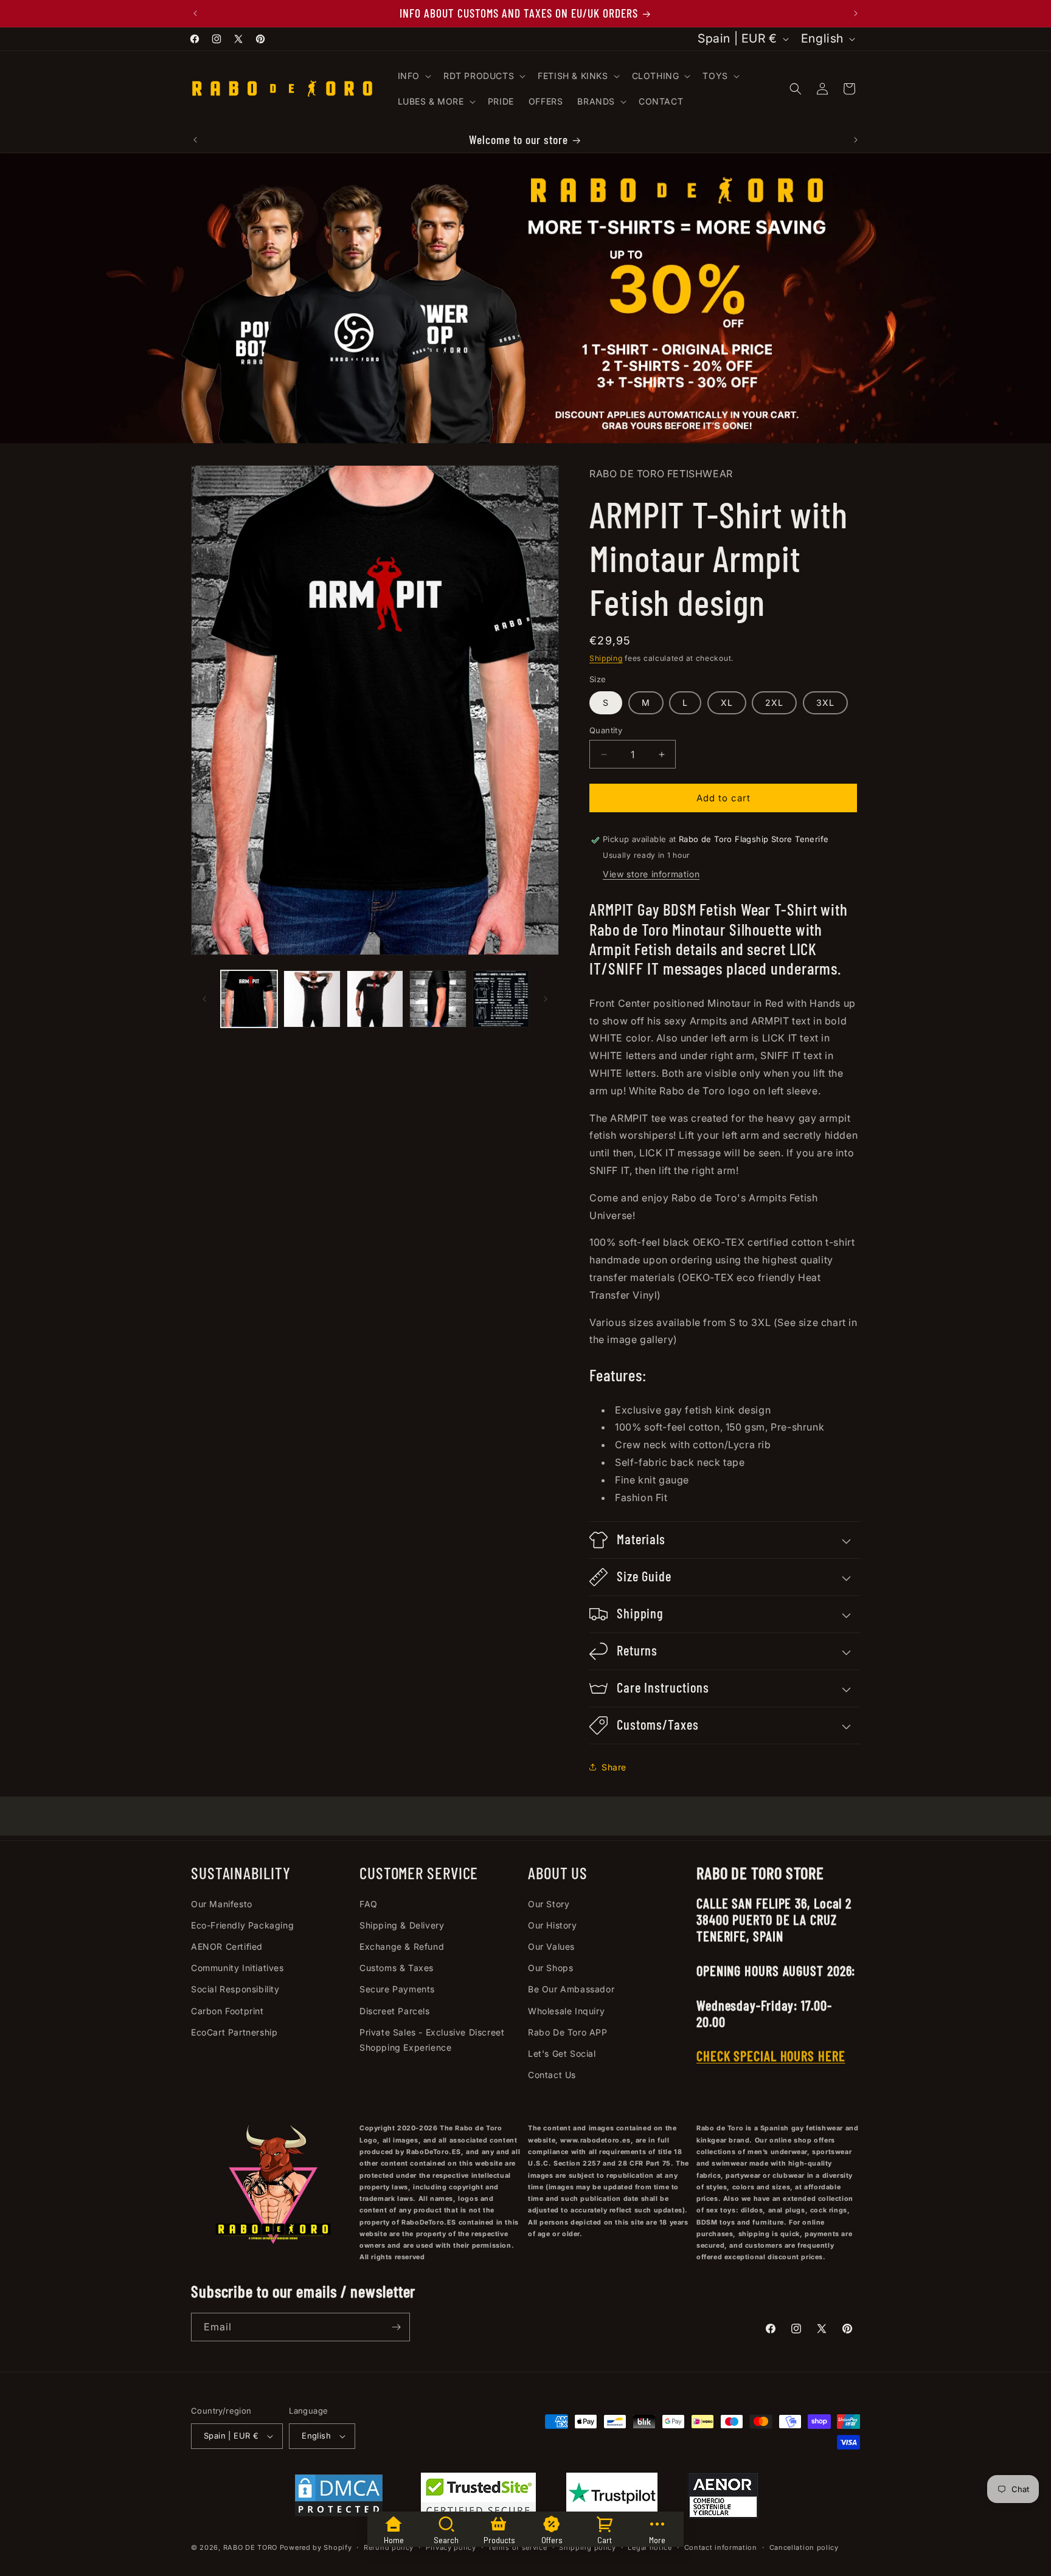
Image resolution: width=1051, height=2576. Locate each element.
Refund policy (389, 2547)
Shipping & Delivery (402, 1925)
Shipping (606, 658)
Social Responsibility (235, 1990)
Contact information (721, 2547)
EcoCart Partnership (234, 2032)
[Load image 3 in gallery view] (375, 999)
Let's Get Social (562, 2053)
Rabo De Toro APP (568, 2032)
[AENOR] (723, 2498)
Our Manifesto (222, 1904)
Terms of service (517, 2547)
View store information (651, 874)
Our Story (549, 1904)
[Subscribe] (396, 2327)
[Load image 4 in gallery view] (438, 999)
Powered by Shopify (316, 2548)
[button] (413, 76)
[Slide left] (204, 999)
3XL (825, 703)
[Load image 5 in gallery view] (501, 999)
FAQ (369, 1904)
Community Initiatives (238, 1968)
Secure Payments (397, 1990)
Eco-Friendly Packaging (242, 1925)
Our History (553, 1925)
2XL (774, 703)
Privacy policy (451, 2547)
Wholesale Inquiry (566, 2011)
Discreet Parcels (395, 2011)
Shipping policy (588, 2547)
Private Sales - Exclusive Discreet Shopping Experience (432, 2040)
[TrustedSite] (478, 2498)
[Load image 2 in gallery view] (312, 999)
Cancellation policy (804, 2547)
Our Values (551, 1946)
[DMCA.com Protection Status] (339, 2498)
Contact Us (552, 2075)
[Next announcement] (856, 13)
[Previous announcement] (195, 13)
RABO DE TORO (250, 2548)
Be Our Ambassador (571, 1990)
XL (727, 703)
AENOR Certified (227, 1946)
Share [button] (614, 1767)
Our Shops (550, 1968)
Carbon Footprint (227, 2011)
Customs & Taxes (397, 1968)
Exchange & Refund (402, 1946)
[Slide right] (546, 999)
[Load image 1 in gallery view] (249, 999)
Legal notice (650, 2547)
